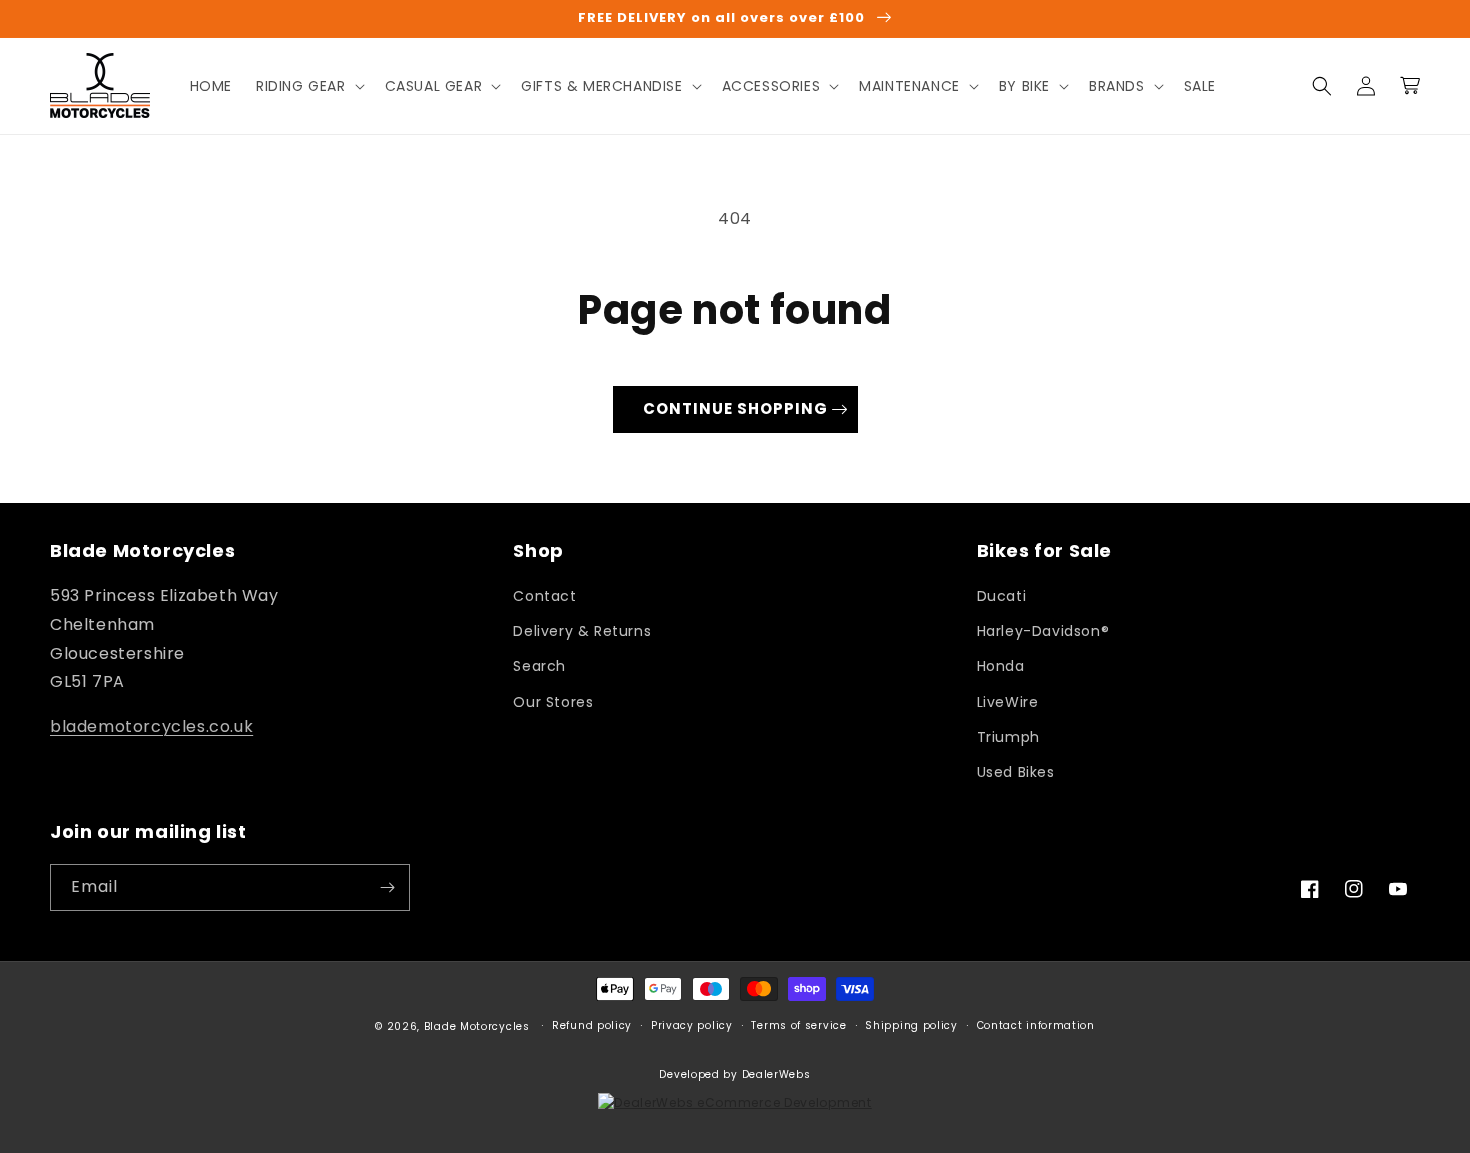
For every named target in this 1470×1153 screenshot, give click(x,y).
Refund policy (592, 1025)
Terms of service (798, 1025)
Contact (544, 596)
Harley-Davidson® (1043, 631)
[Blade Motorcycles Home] (100, 86)
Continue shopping (735, 408)
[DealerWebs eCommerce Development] (734, 1103)
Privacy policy (692, 1025)
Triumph (1008, 737)
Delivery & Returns (582, 631)
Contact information (1036, 1025)
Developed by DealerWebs (734, 1074)
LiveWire (1008, 702)
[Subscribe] (387, 887)
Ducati (1002, 596)
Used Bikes (1016, 772)
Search (539, 666)
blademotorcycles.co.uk (151, 726)
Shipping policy (911, 1025)
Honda (1001, 666)
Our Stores (553, 702)
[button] (308, 86)
